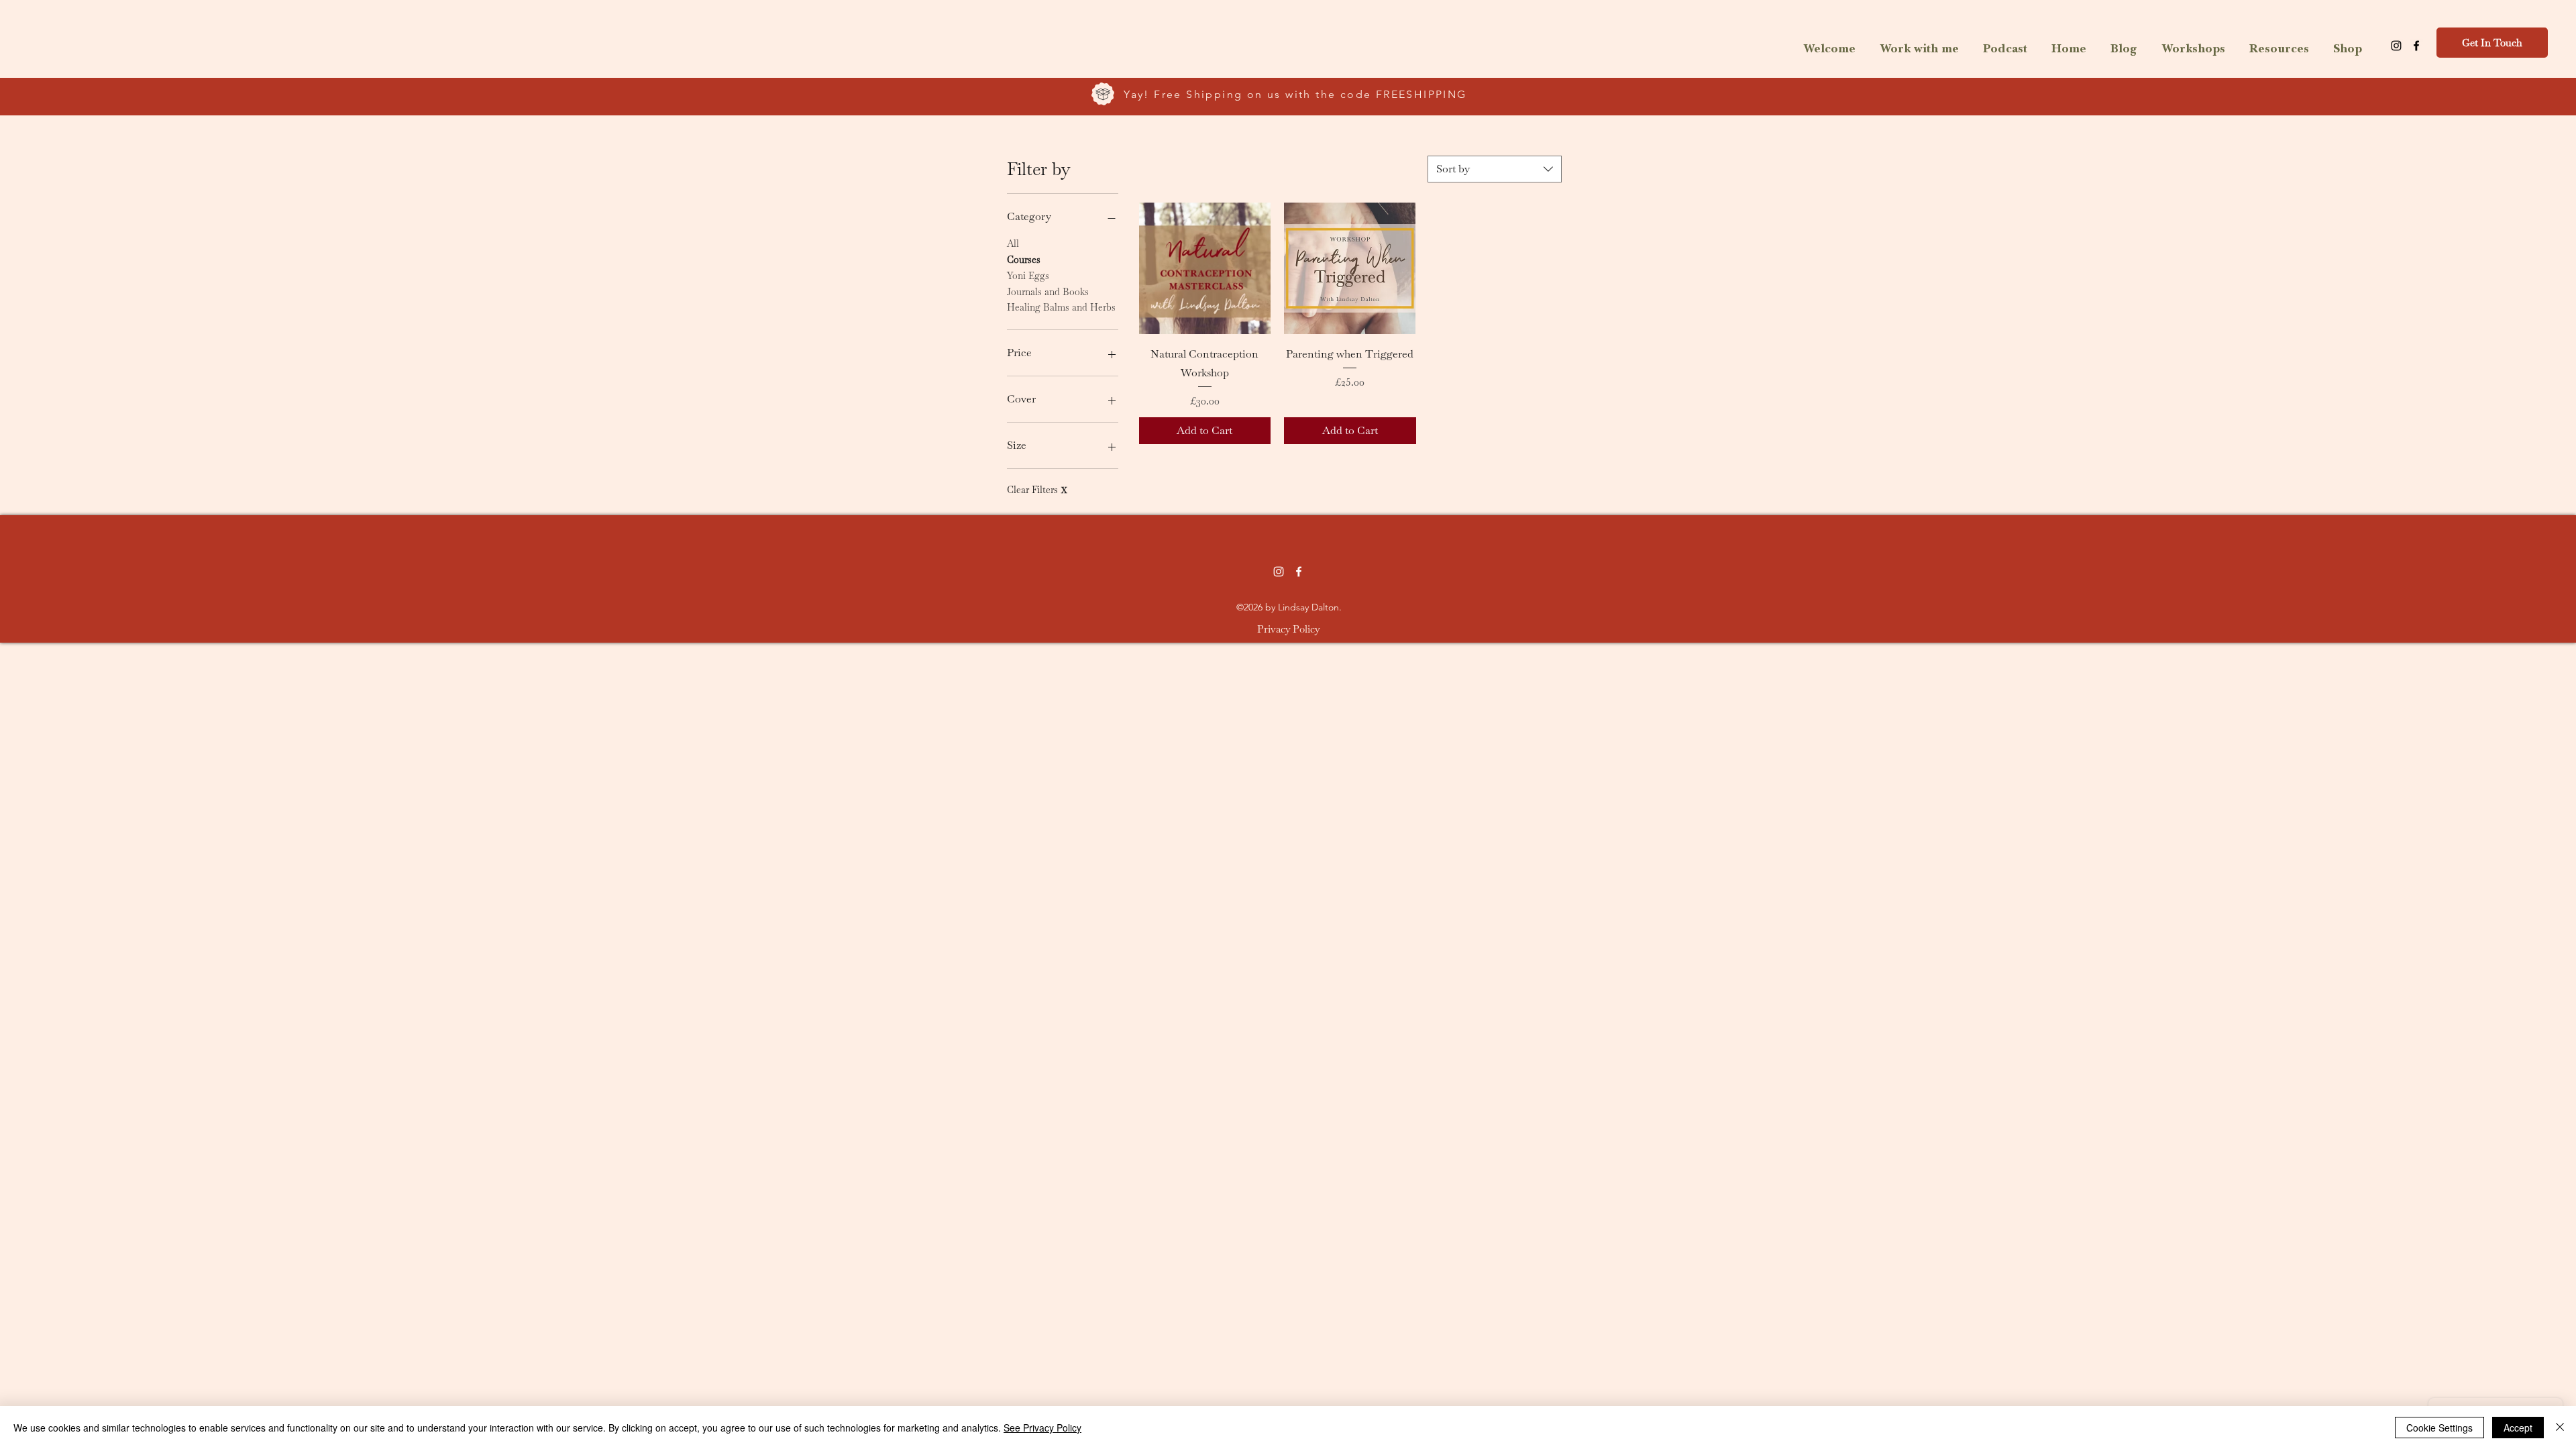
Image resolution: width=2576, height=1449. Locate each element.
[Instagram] (2396, 46)
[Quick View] (1205, 268)
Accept (2518, 1428)
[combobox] (1495, 169)
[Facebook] (2416, 46)
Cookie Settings (2439, 1428)
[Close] (2560, 1428)
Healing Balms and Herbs (1061, 307)
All (1013, 244)
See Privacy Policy (1042, 1428)
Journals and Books (1048, 292)
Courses (1024, 260)
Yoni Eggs (1028, 276)
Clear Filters (1037, 490)
